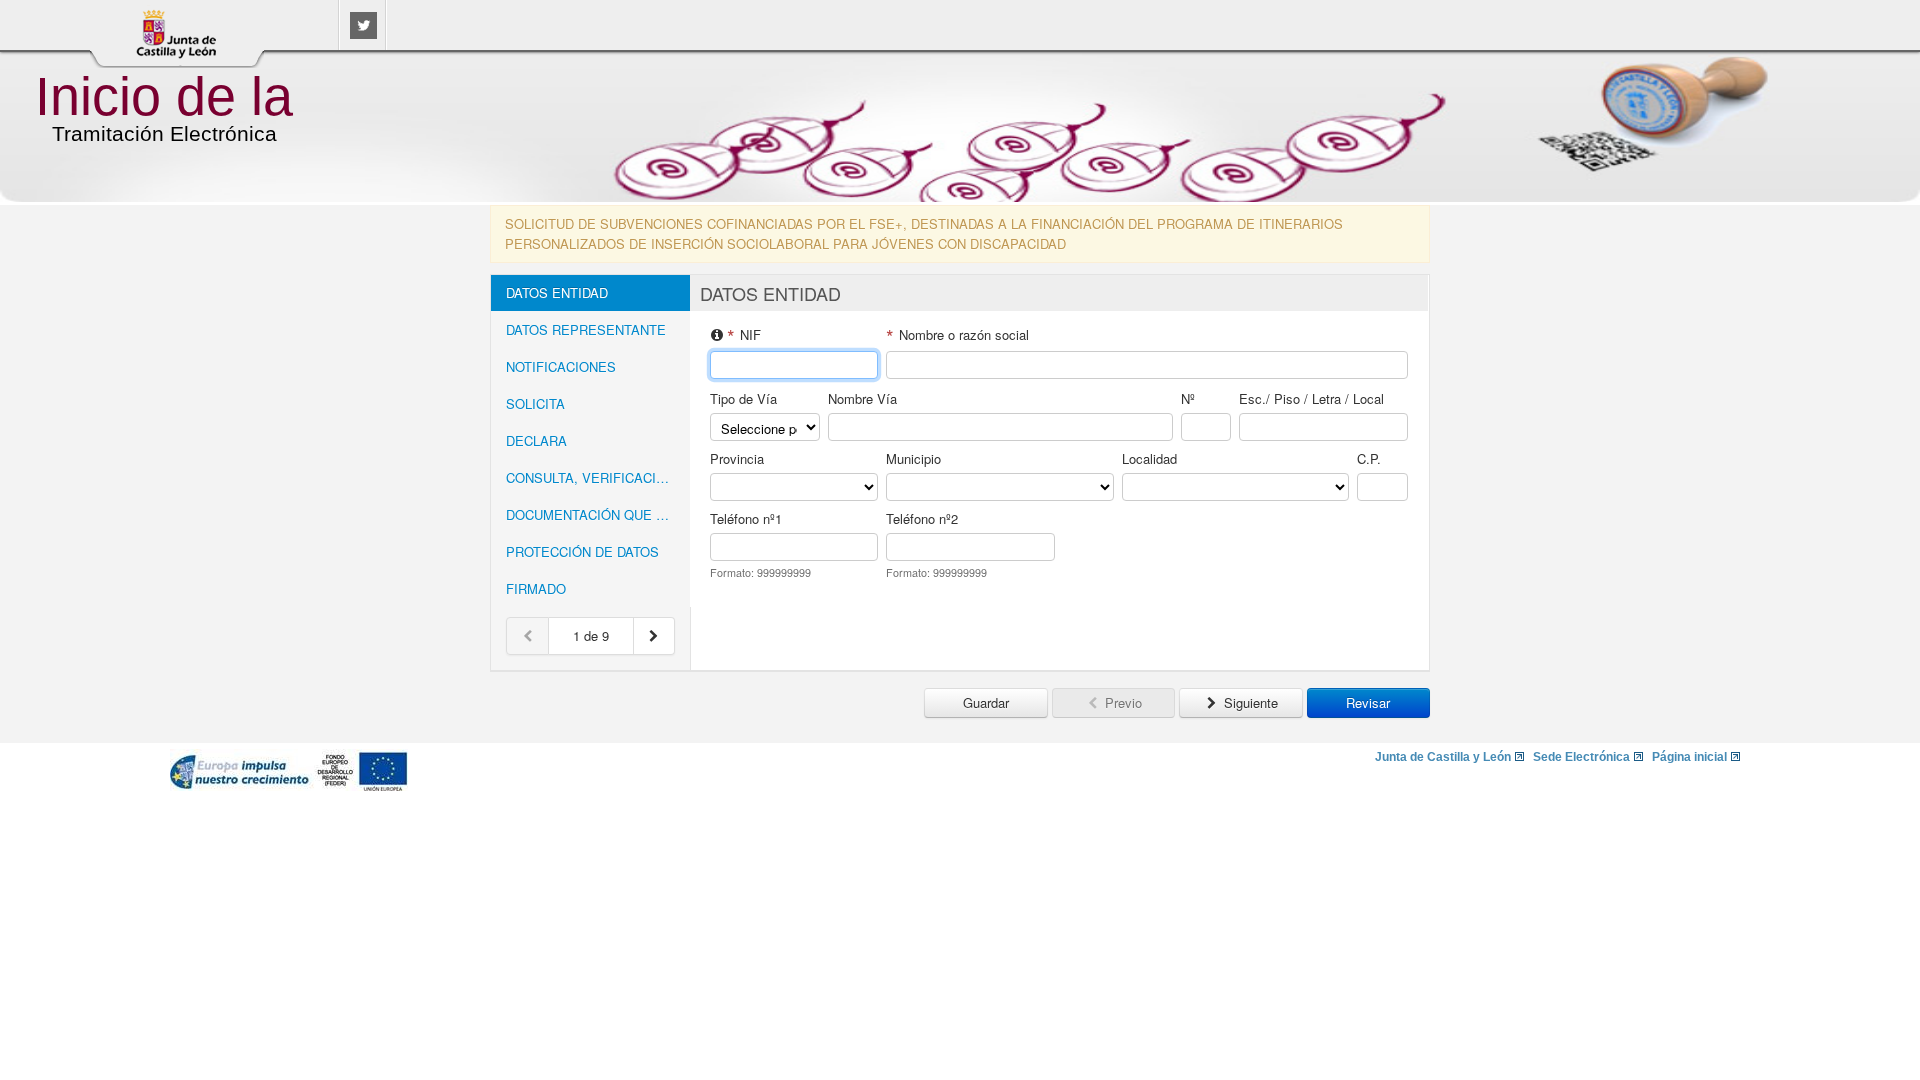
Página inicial (1689, 757)
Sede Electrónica (1581, 757)
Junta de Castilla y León (1443, 757)
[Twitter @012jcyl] (363, 33)
